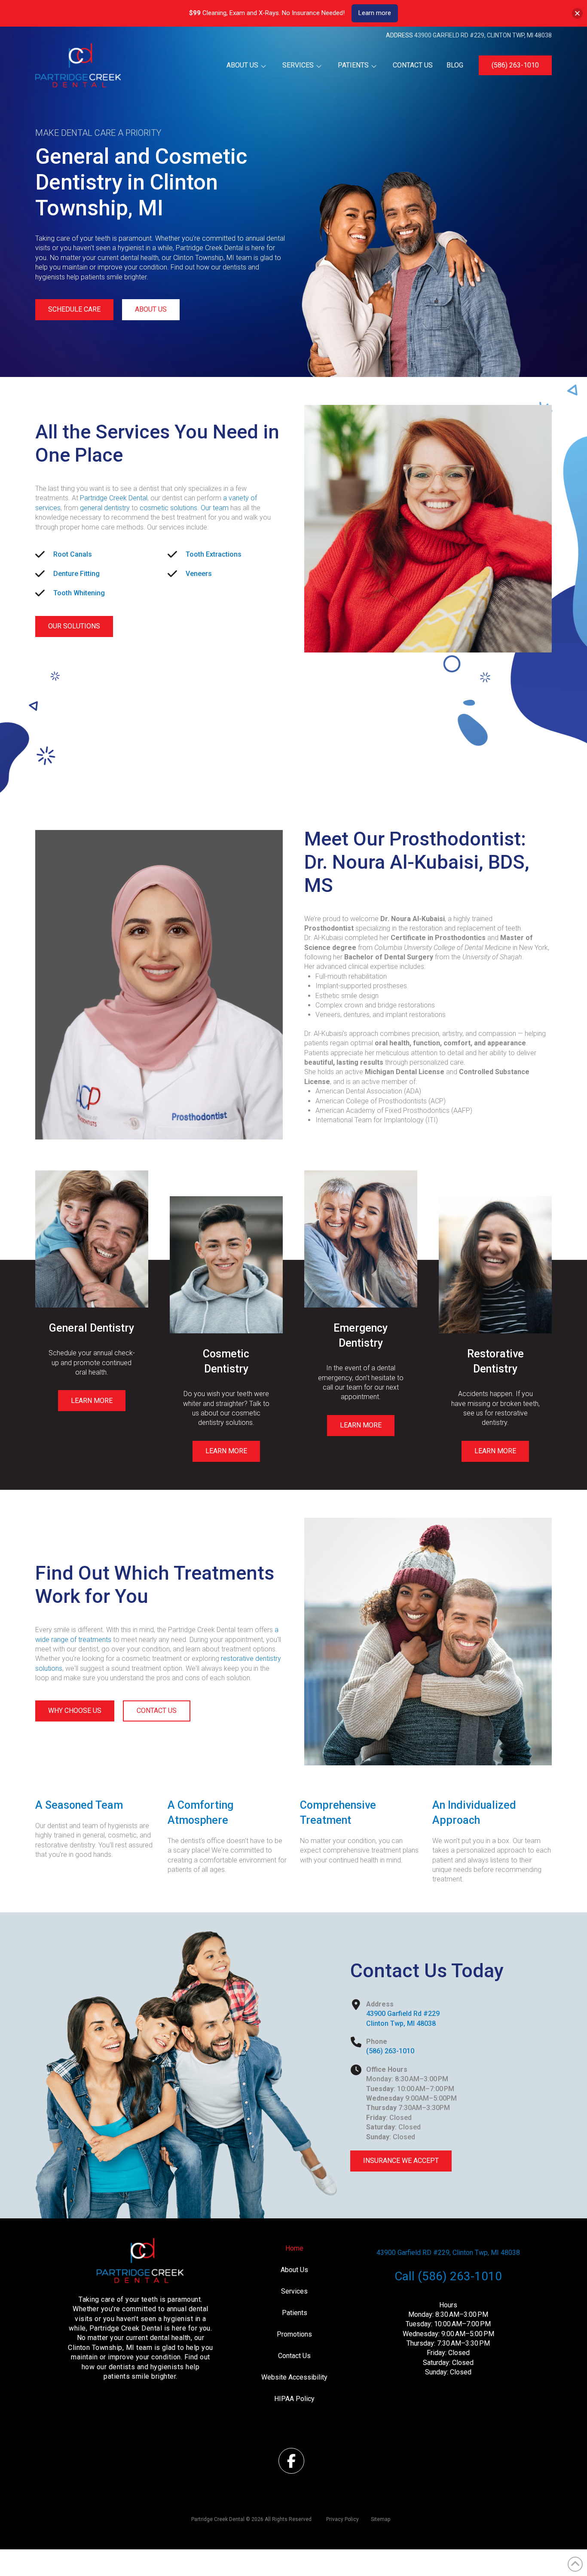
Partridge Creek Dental (114, 498)
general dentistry (105, 508)
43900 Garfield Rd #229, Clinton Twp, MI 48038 (483, 35)
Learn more (375, 13)
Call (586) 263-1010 (448, 2276)
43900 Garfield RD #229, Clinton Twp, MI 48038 (448, 2253)
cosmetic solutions (168, 508)
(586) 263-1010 (390, 2051)
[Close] (577, 13)
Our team (215, 508)
